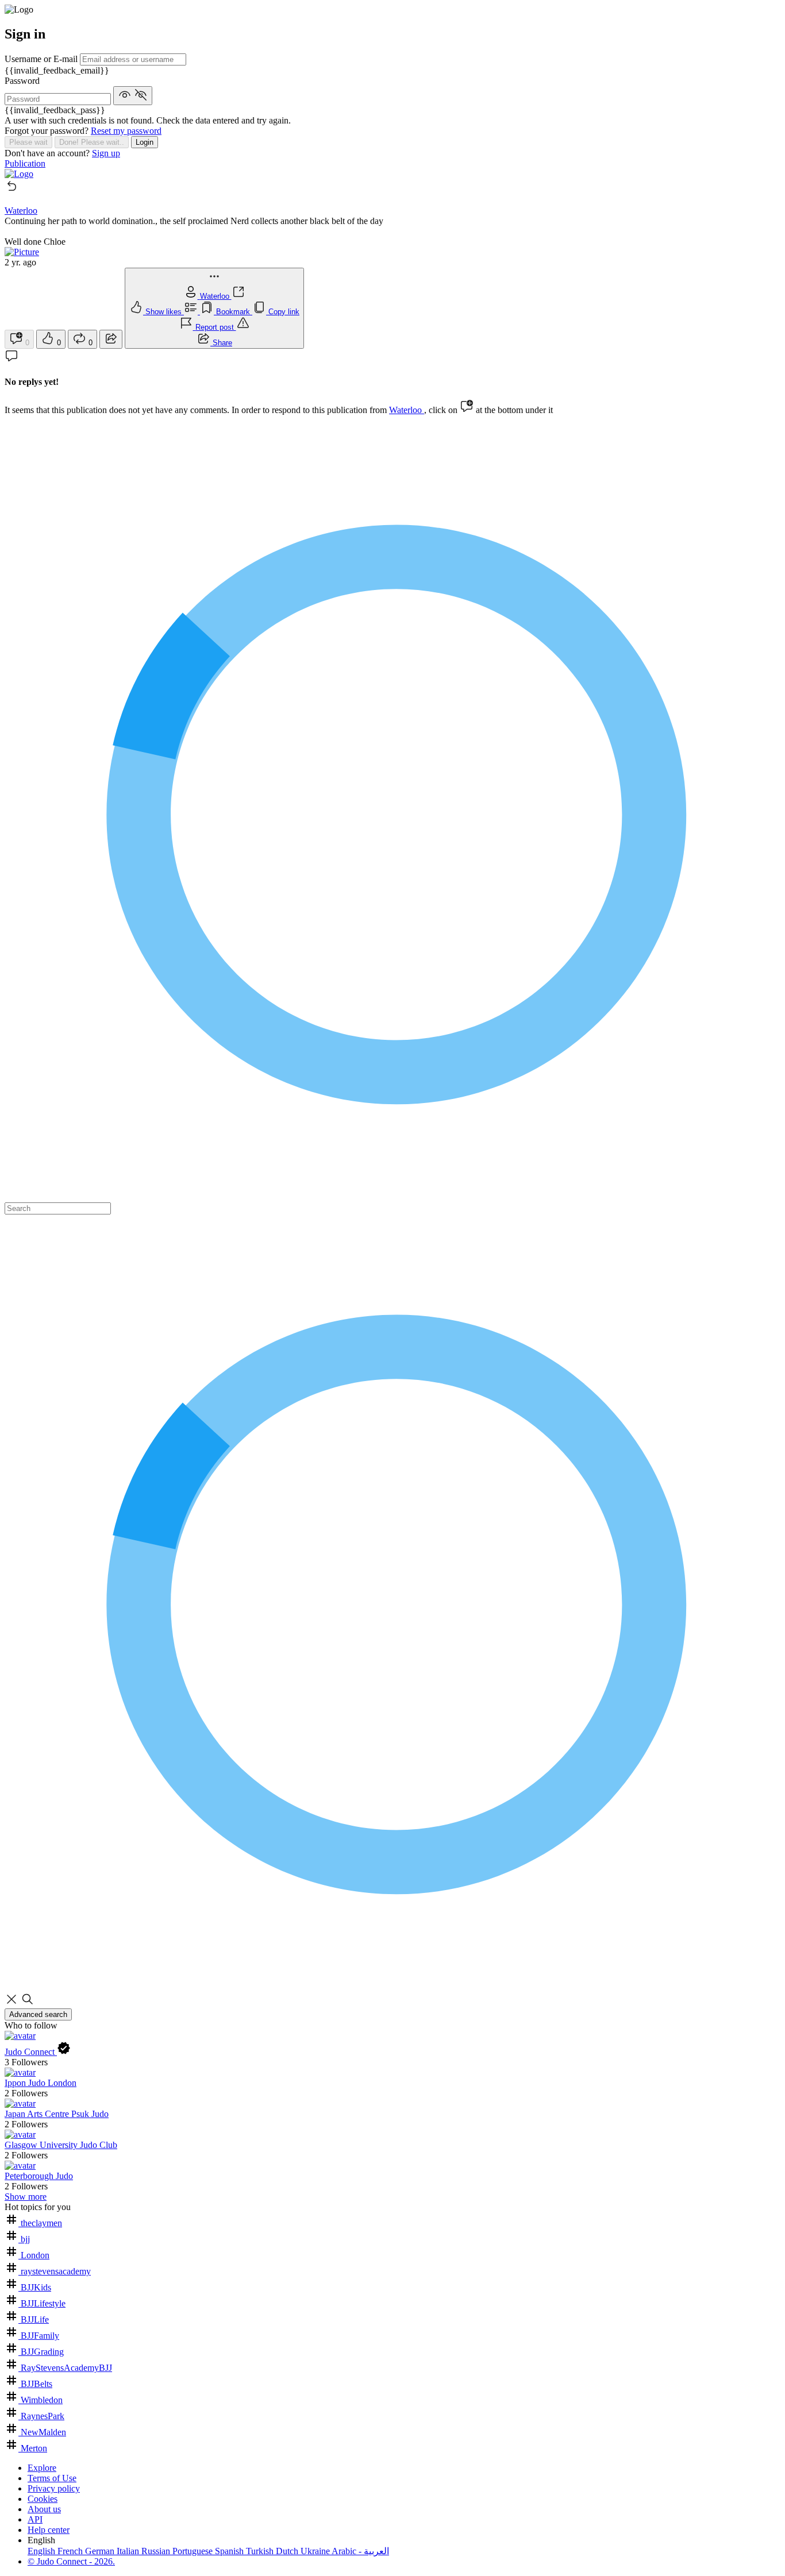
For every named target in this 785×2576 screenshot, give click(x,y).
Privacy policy (54, 2488)
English (43, 2551)
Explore (42, 2468)
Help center (49, 2530)
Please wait (28, 142)
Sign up (106, 153)
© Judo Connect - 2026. (71, 2561)
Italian (129, 2551)
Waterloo (407, 410)
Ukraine (316, 2551)
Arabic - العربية (360, 2551)
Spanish (230, 2551)
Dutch (288, 2551)
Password (22, 81)
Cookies (43, 2499)
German (101, 2551)
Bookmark (234, 312)
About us (44, 2509)
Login (145, 142)
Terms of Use (52, 2478)
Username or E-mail (42, 59)
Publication (25, 163)
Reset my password (126, 131)
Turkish (261, 2551)
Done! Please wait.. (92, 142)
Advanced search (38, 2014)
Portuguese (194, 2551)
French (71, 2551)
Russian (157, 2551)
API (35, 2519)
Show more (26, 2197)
